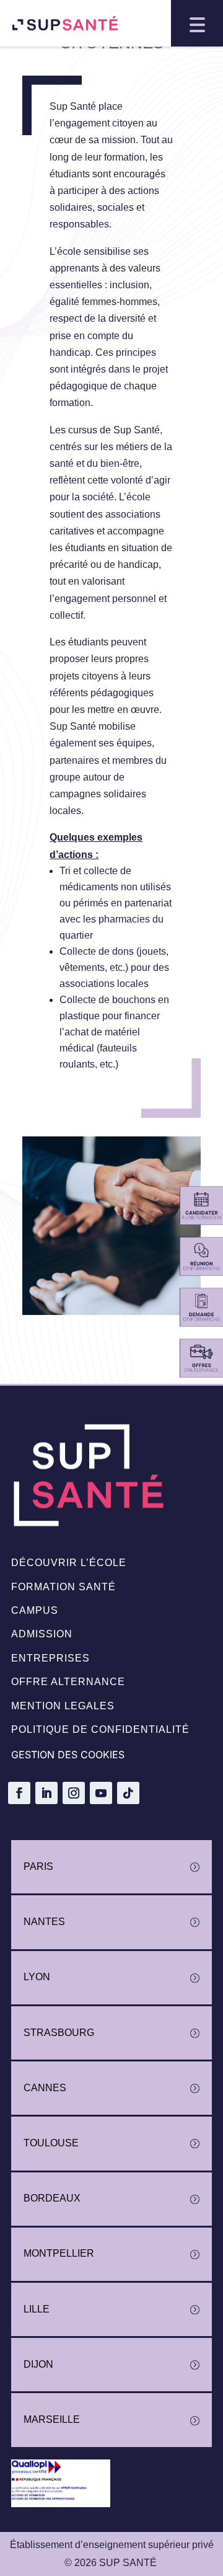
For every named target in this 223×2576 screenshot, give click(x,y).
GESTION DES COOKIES (68, 1755)
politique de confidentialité (100, 1729)
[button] (197, 23)
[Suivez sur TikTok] (128, 1793)
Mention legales (63, 1706)
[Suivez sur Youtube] (101, 1793)
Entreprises (50, 1658)
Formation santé (63, 1587)
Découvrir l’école (69, 1563)
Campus (35, 1610)
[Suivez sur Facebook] (19, 1793)
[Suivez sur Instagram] (74, 1793)
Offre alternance (68, 1682)
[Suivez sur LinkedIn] (46, 1793)
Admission (42, 1634)
